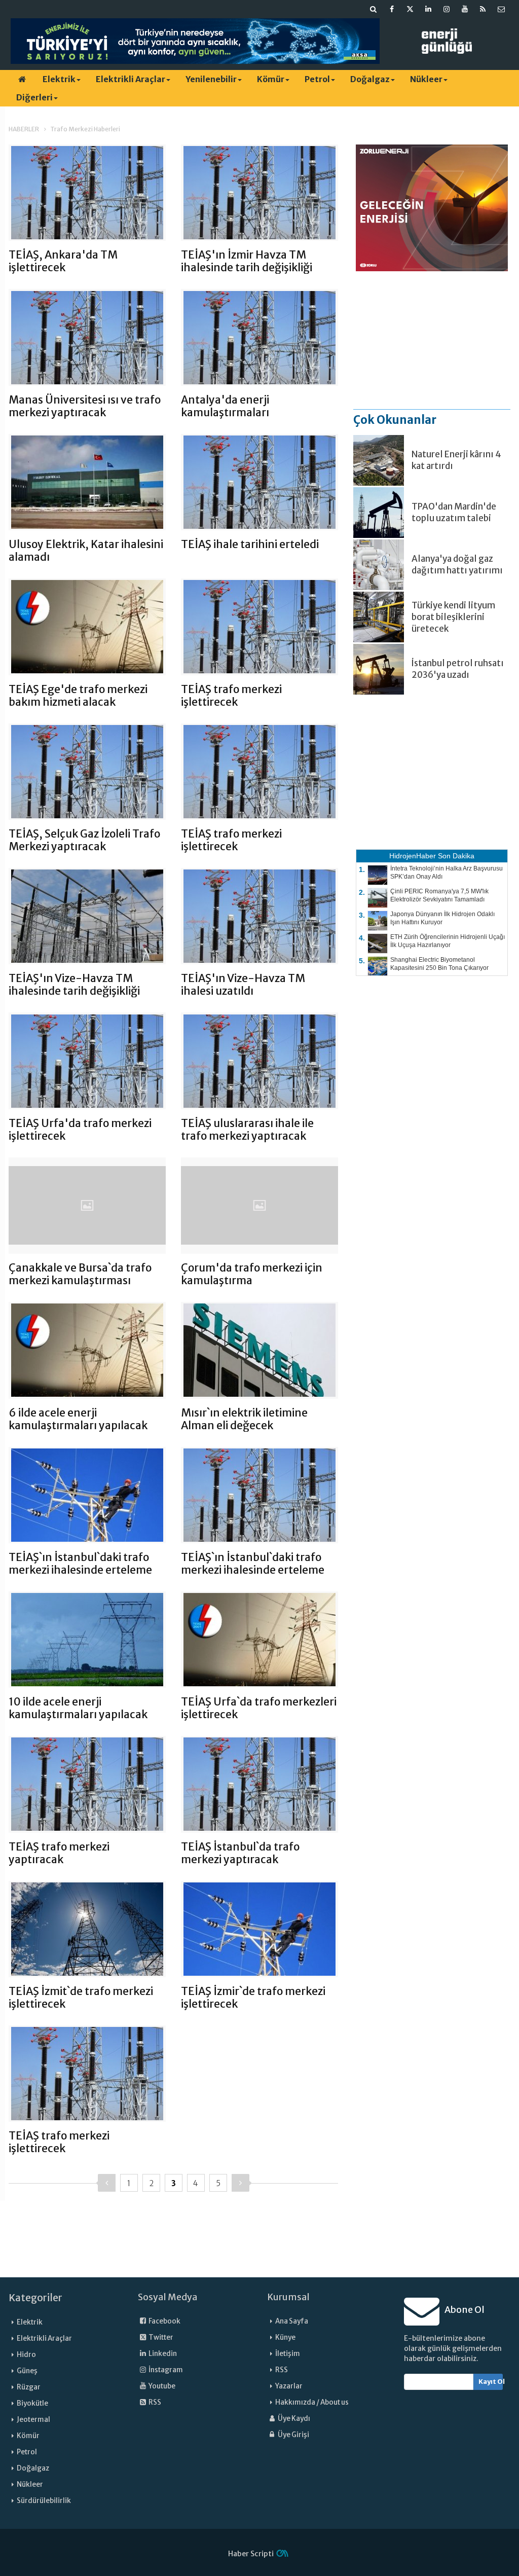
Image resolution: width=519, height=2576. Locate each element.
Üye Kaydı (293, 2419)
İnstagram (165, 2370)
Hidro (26, 2355)
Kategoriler (35, 2298)
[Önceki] (107, 2183)
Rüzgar (29, 2387)
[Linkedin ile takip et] (428, 9)
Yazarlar (289, 2386)
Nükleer (426, 79)
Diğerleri (34, 97)
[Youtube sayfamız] (465, 9)
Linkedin (162, 2354)
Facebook (164, 2321)
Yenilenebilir (211, 79)
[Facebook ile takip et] (392, 9)
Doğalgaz (370, 79)
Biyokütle (32, 2403)
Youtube (161, 2386)
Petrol (317, 79)
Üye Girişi (293, 2435)
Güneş (27, 2371)
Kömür (271, 79)
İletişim (288, 2354)
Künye (285, 2337)
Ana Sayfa (292, 2321)
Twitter (160, 2337)
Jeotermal (33, 2420)
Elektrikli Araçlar (131, 79)
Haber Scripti (251, 2554)
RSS (154, 2402)
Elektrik (59, 79)
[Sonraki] (240, 2183)
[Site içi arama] (374, 9)
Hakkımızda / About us (312, 2402)
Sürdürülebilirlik (44, 2501)
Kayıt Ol (491, 2382)
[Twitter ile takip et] (410, 9)
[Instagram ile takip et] (447, 9)
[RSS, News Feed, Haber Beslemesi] (483, 9)
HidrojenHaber (413, 856)
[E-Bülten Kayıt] (501, 9)
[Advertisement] (432, 340)
